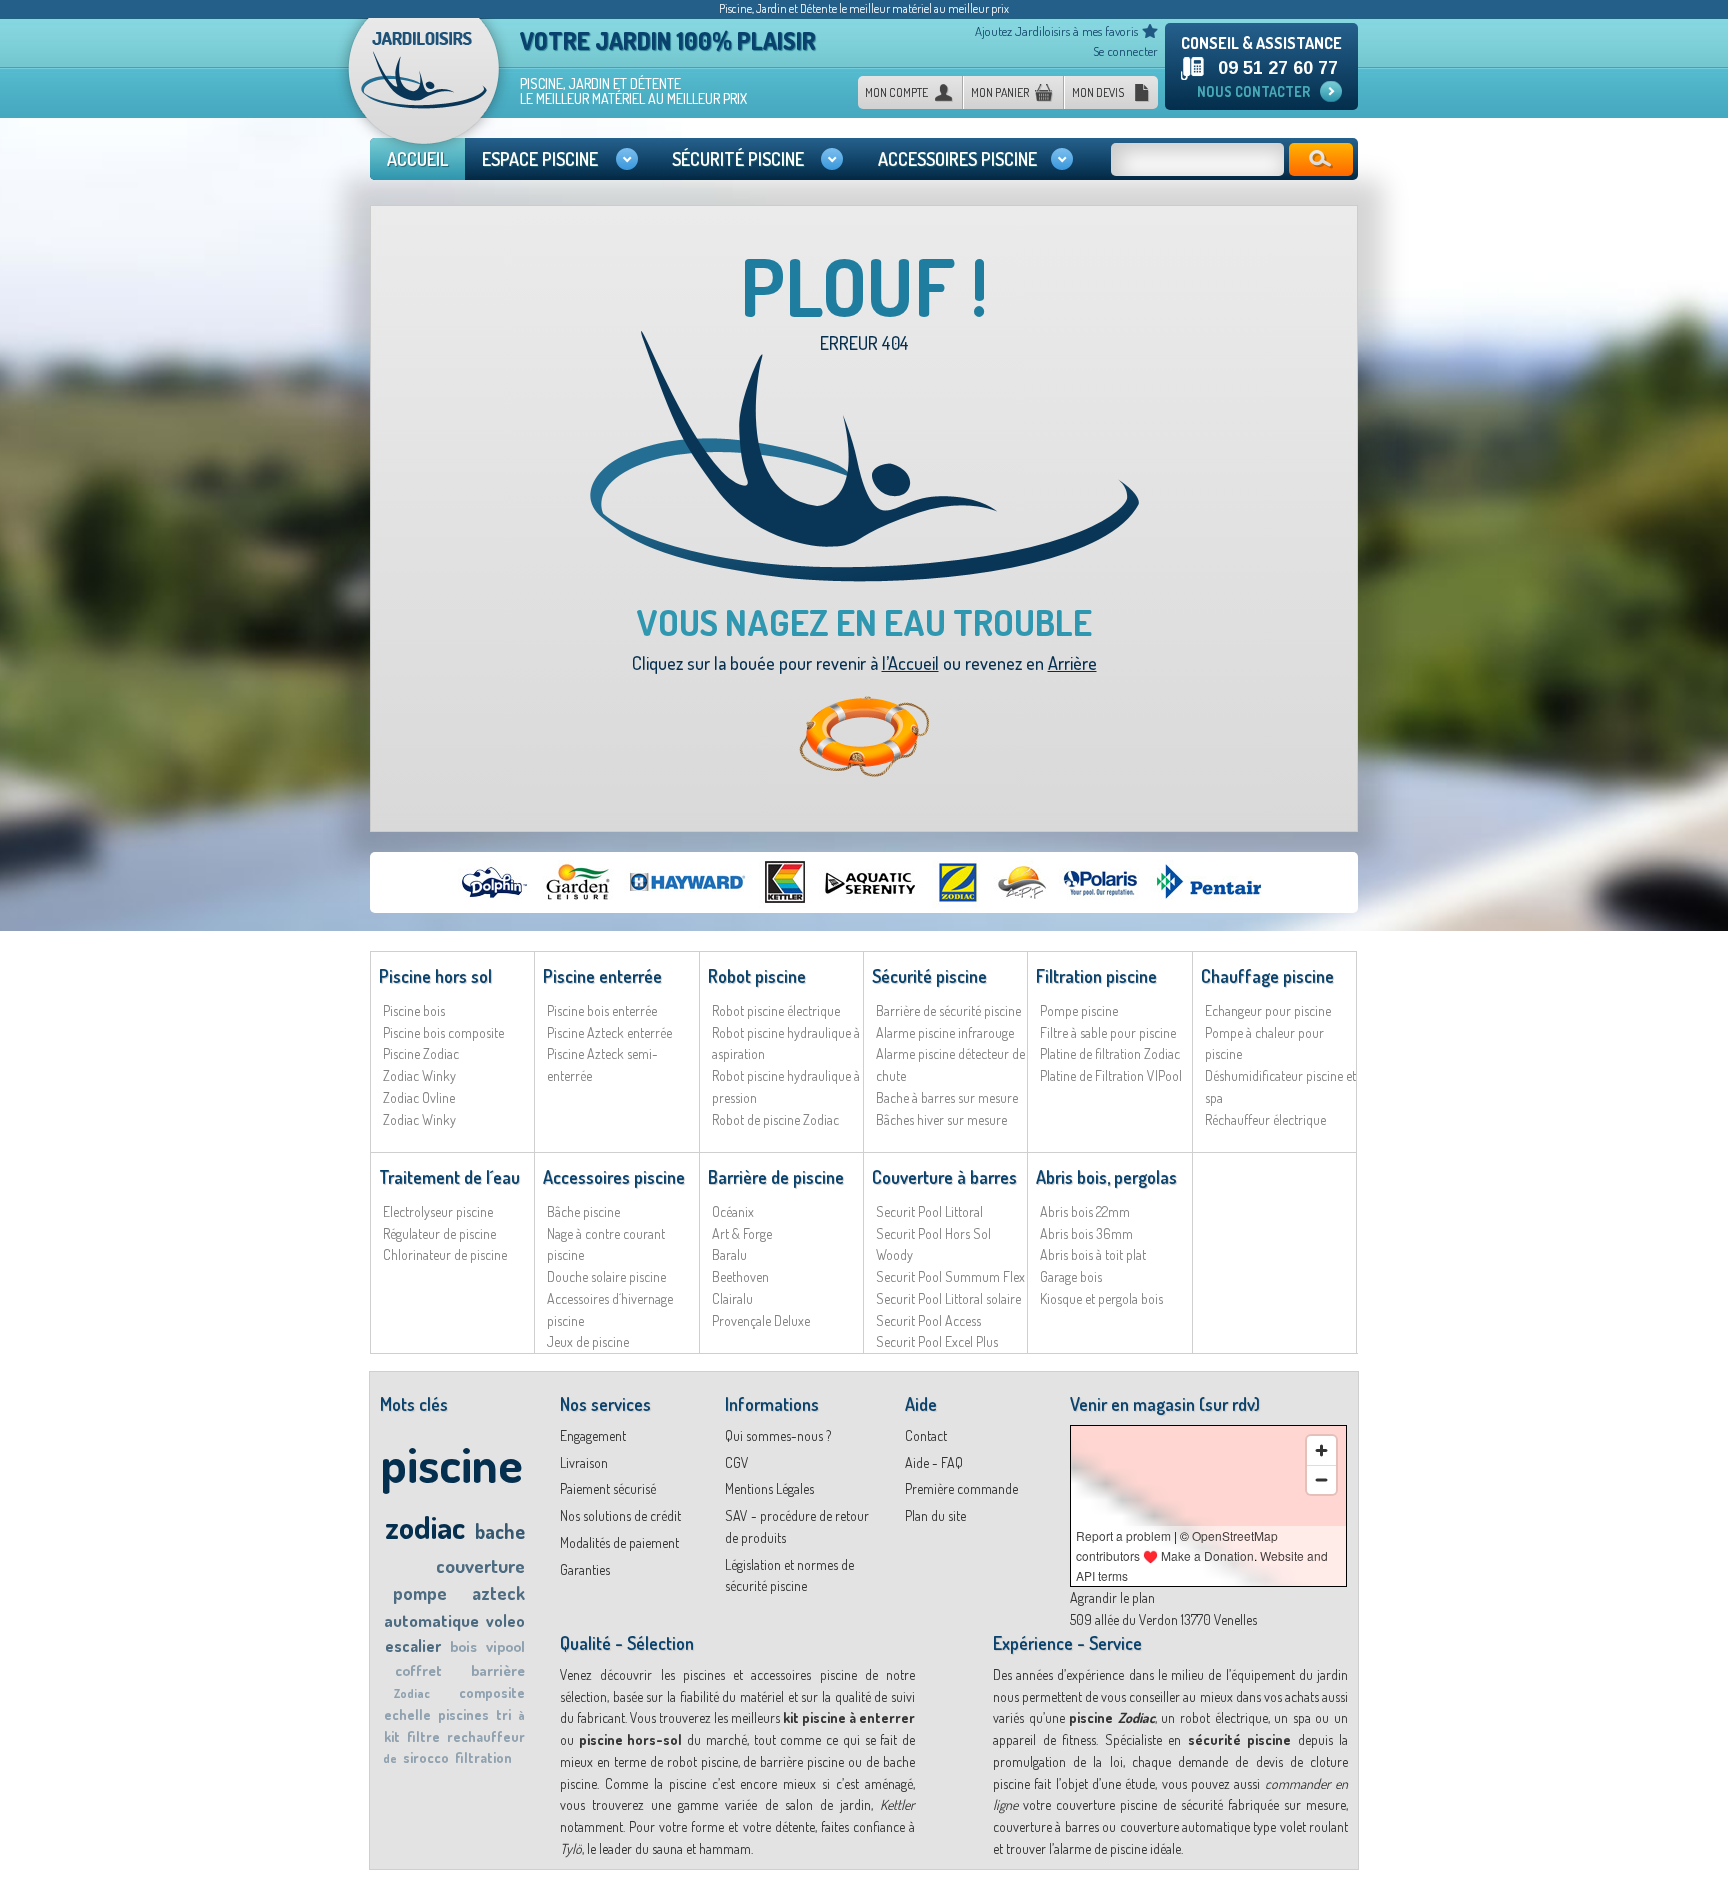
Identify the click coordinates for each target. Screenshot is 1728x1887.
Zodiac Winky (419, 1075)
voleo (505, 1621)
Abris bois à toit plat (1093, 1254)
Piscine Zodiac (421, 1053)
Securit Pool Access (928, 1320)
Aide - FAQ (934, 1462)
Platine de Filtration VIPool (1111, 1075)
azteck (498, 1593)
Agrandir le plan (1112, 1597)
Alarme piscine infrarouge (945, 1032)
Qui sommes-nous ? (778, 1435)
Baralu (729, 1254)
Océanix (733, 1211)
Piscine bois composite (443, 1032)
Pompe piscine (1079, 1010)
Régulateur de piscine (439, 1233)
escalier (413, 1646)
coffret (418, 1670)
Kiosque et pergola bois (1101, 1298)
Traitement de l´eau (449, 1177)
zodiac (425, 1526)
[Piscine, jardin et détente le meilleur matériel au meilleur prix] (424, 88)
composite (492, 1692)
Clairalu (732, 1298)
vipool (505, 1646)
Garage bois (1071, 1276)
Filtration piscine (1096, 976)
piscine (451, 1463)
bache (500, 1531)
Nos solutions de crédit (620, 1515)
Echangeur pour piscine (1268, 1010)
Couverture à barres (944, 1177)
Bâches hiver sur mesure (941, 1119)
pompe (420, 1593)
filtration (483, 1757)
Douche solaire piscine (606, 1276)
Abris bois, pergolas (1106, 1177)
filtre (423, 1736)
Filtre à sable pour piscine (1108, 1032)
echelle (407, 1714)
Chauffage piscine (1267, 976)
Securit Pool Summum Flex (950, 1276)
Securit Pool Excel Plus (937, 1341)
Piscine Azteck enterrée (609, 1032)
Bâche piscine (583, 1211)
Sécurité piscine (929, 976)
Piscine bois (414, 1010)
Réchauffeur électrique (1265, 1119)
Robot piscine (757, 976)
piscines (463, 1714)
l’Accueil (910, 663)
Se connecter (1125, 51)
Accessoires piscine (614, 1177)
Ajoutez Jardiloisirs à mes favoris (1056, 31)
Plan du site (935, 1515)
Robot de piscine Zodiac (775, 1119)
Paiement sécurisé (608, 1488)
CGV (737, 1462)
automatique (431, 1620)
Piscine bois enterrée (602, 1010)
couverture (480, 1565)
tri (503, 1714)
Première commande (961, 1488)
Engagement (593, 1435)
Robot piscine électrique (776, 1010)
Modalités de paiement (619, 1542)
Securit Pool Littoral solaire (948, 1298)
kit (392, 1736)
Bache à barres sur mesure (947, 1097)
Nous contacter (1253, 91)
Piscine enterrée (602, 976)
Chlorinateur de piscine (445, 1254)
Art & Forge (742, 1233)
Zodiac (412, 1693)
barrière (498, 1670)
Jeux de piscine (588, 1341)
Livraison (584, 1462)
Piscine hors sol (435, 976)
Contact (926, 1435)
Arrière (1072, 663)
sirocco (426, 1757)
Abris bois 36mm (1086, 1233)
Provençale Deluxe (761, 1320)
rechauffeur (486, 1736)
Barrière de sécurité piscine (948, 1010)
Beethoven (740, 1276)
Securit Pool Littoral (929, 1211)
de (390, 1758)
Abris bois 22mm (1085, 1211)
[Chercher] (1321, 159)
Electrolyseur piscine (438, 1211)
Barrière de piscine (776, 1177)
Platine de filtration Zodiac (1110, 1053)
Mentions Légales (769, 1488)
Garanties (585, 1569)
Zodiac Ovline (419, 1097)
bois (463, 1646)
